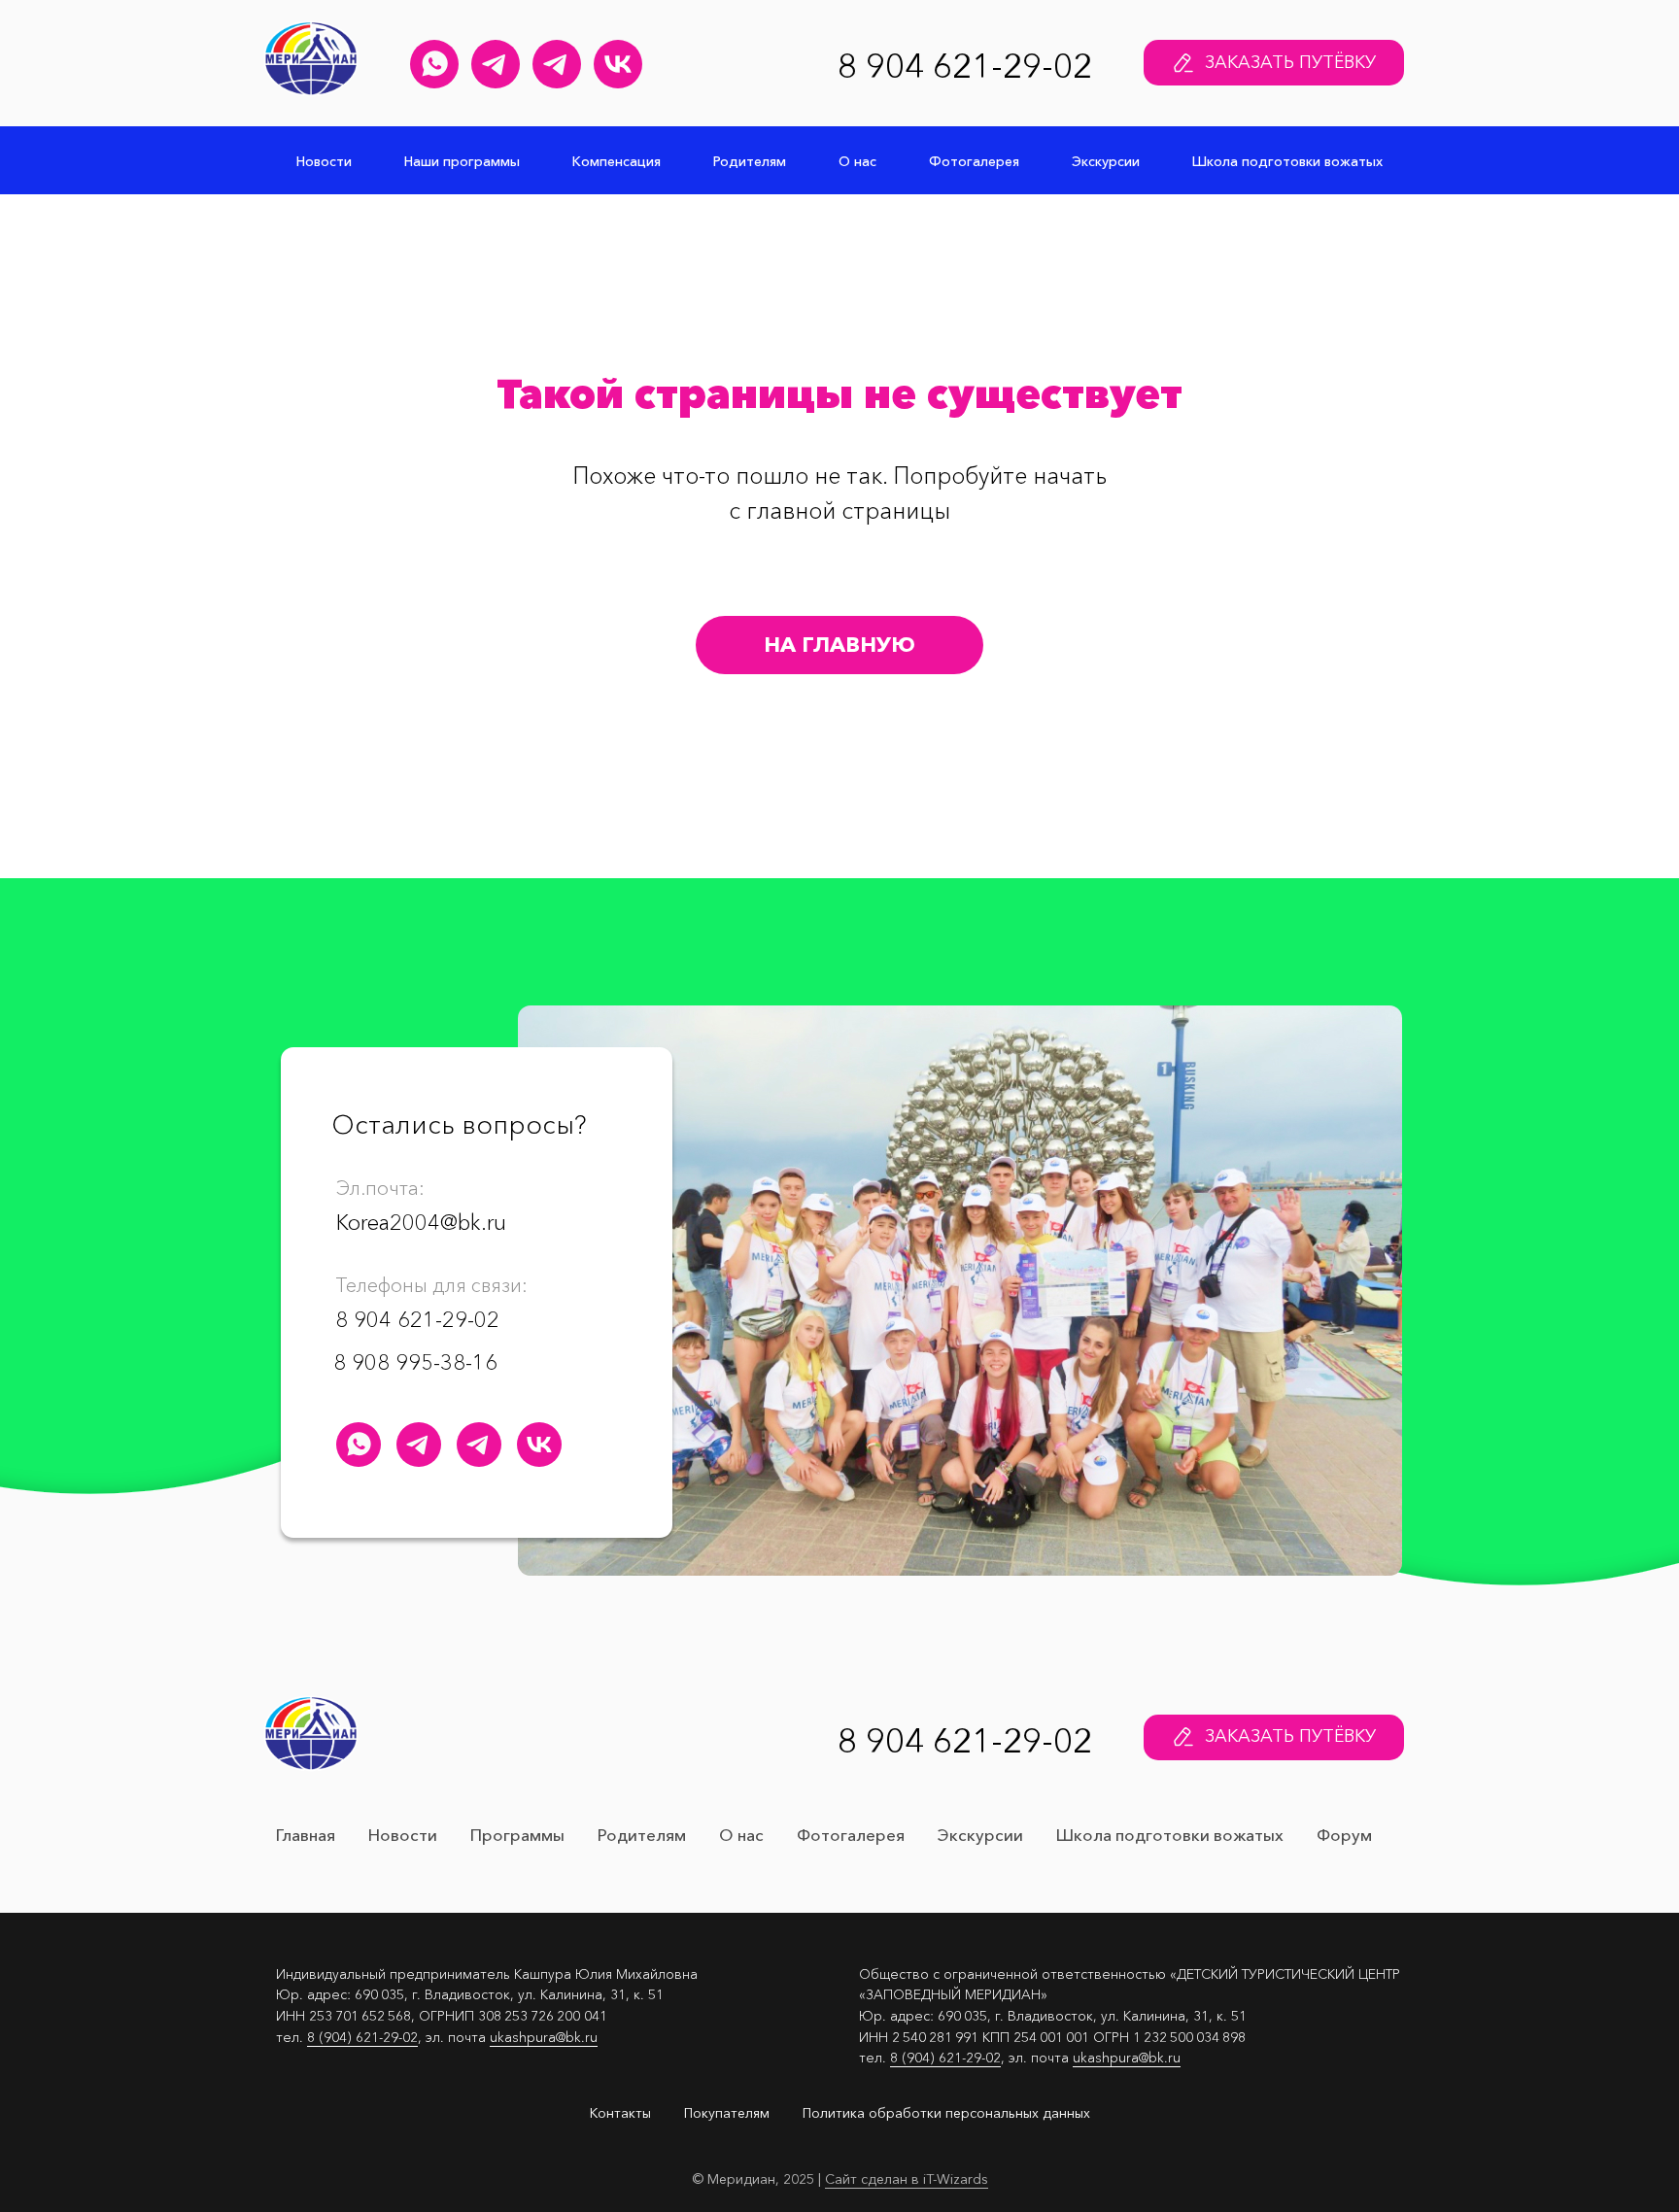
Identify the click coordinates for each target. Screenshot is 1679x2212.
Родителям (750, 161)
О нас (857, 161)
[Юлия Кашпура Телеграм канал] (496, 64)
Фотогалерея (974, 161)
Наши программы (462, 161)
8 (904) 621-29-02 (362, 2037)
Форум (1344, 1835)
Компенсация (617, 161)
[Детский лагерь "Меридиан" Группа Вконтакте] (618, 64)
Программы (517, 1835)
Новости (324, 161)
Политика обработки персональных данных (946, 2113)
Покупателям (727, 2113)
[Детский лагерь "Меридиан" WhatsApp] (434, 64)
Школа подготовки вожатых (1287, 161)
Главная (306, 1835)
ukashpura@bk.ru (544, 2037)
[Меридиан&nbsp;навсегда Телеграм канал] (557, 64)
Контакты (620, 2113)
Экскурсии (1106, 161)
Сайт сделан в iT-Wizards (907, 2179)
